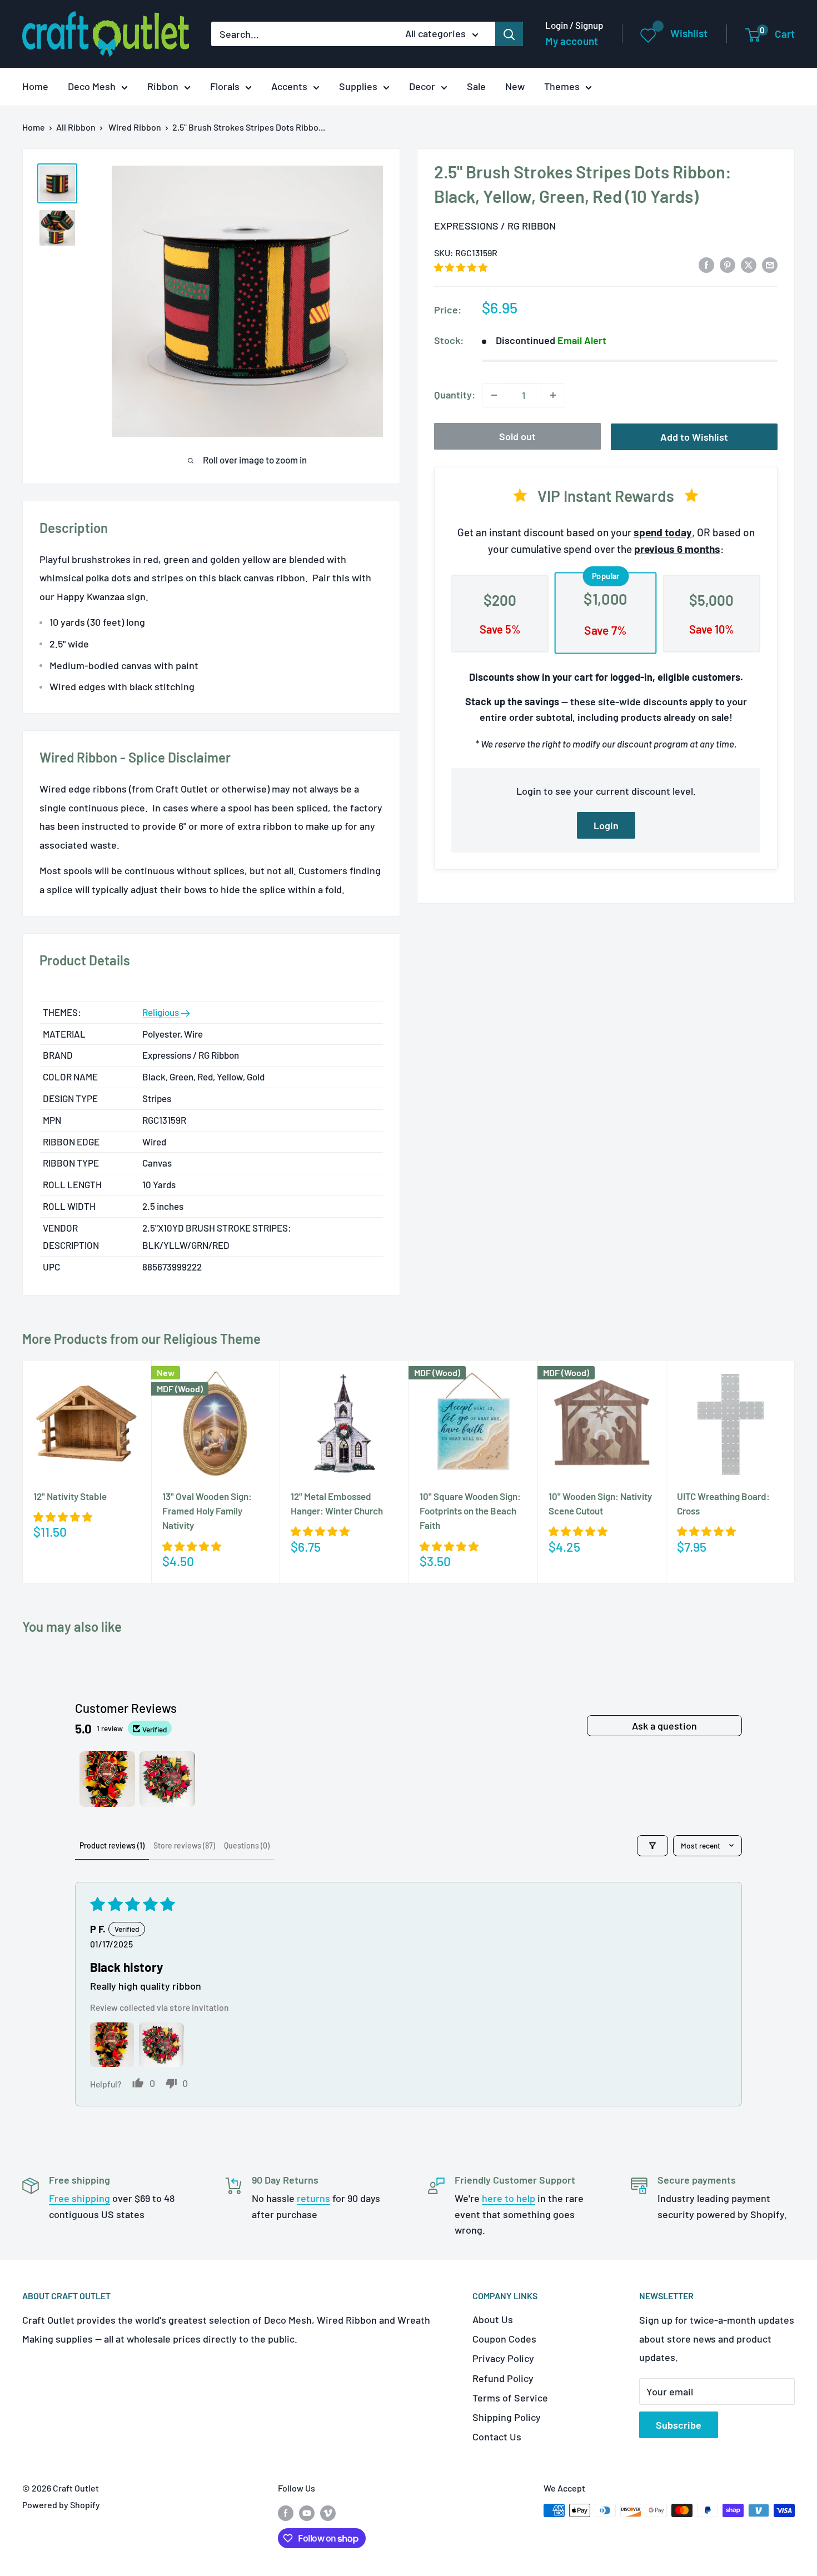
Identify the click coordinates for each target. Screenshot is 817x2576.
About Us (493, 2319)
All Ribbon (76, 127)
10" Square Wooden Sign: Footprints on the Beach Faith (470, 1511)
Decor (422, 86)
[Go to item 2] (167, 1779)
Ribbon (163, 86)
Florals (225, 86)
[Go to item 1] (107, 1779)
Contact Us (497, 2437)
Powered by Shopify (61, 2505)
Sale (476, 86)
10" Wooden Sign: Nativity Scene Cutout (600, 1503)
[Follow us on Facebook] (286, 2512)
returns (313, 2198)
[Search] (509, 34)
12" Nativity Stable (70, 1496)
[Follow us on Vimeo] (328, 2512)
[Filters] (652, 1846)
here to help (509, 2198)
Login (606, 825)
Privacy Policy (503, 2358)
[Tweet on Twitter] (749, 265)
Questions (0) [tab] (247, 1845)
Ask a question (664, 1726)
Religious (161, 1012)
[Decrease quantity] (494, 395)
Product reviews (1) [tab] (112, 1845)
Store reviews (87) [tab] (184, 1845)
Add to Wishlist (694, 437)
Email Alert (582, 340)
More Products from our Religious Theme (141, 1339)
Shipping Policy (507, 2417)
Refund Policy (503, 2378)
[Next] (795, 1471)
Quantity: (455, 395)
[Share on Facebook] (706, 265)
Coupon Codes (504, 2339)
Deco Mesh (92, 86)
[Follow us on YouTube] (307, 2512)
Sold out (517, 436)
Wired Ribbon (135, 127)
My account (572, 41)
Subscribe (679, 2425)
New (515, 86)
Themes (562, 86)
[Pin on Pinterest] (728, 265)
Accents (289, 86)
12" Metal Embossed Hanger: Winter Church (337, 1503)
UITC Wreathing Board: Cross (723, 1503)
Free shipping (79, 2198)
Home (35, 86)
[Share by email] (770, 265)
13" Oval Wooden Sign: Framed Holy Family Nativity (207, 1511)
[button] (461, 267)
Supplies (358, 86)
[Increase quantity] (553, 395)
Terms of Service (510, 2398)
